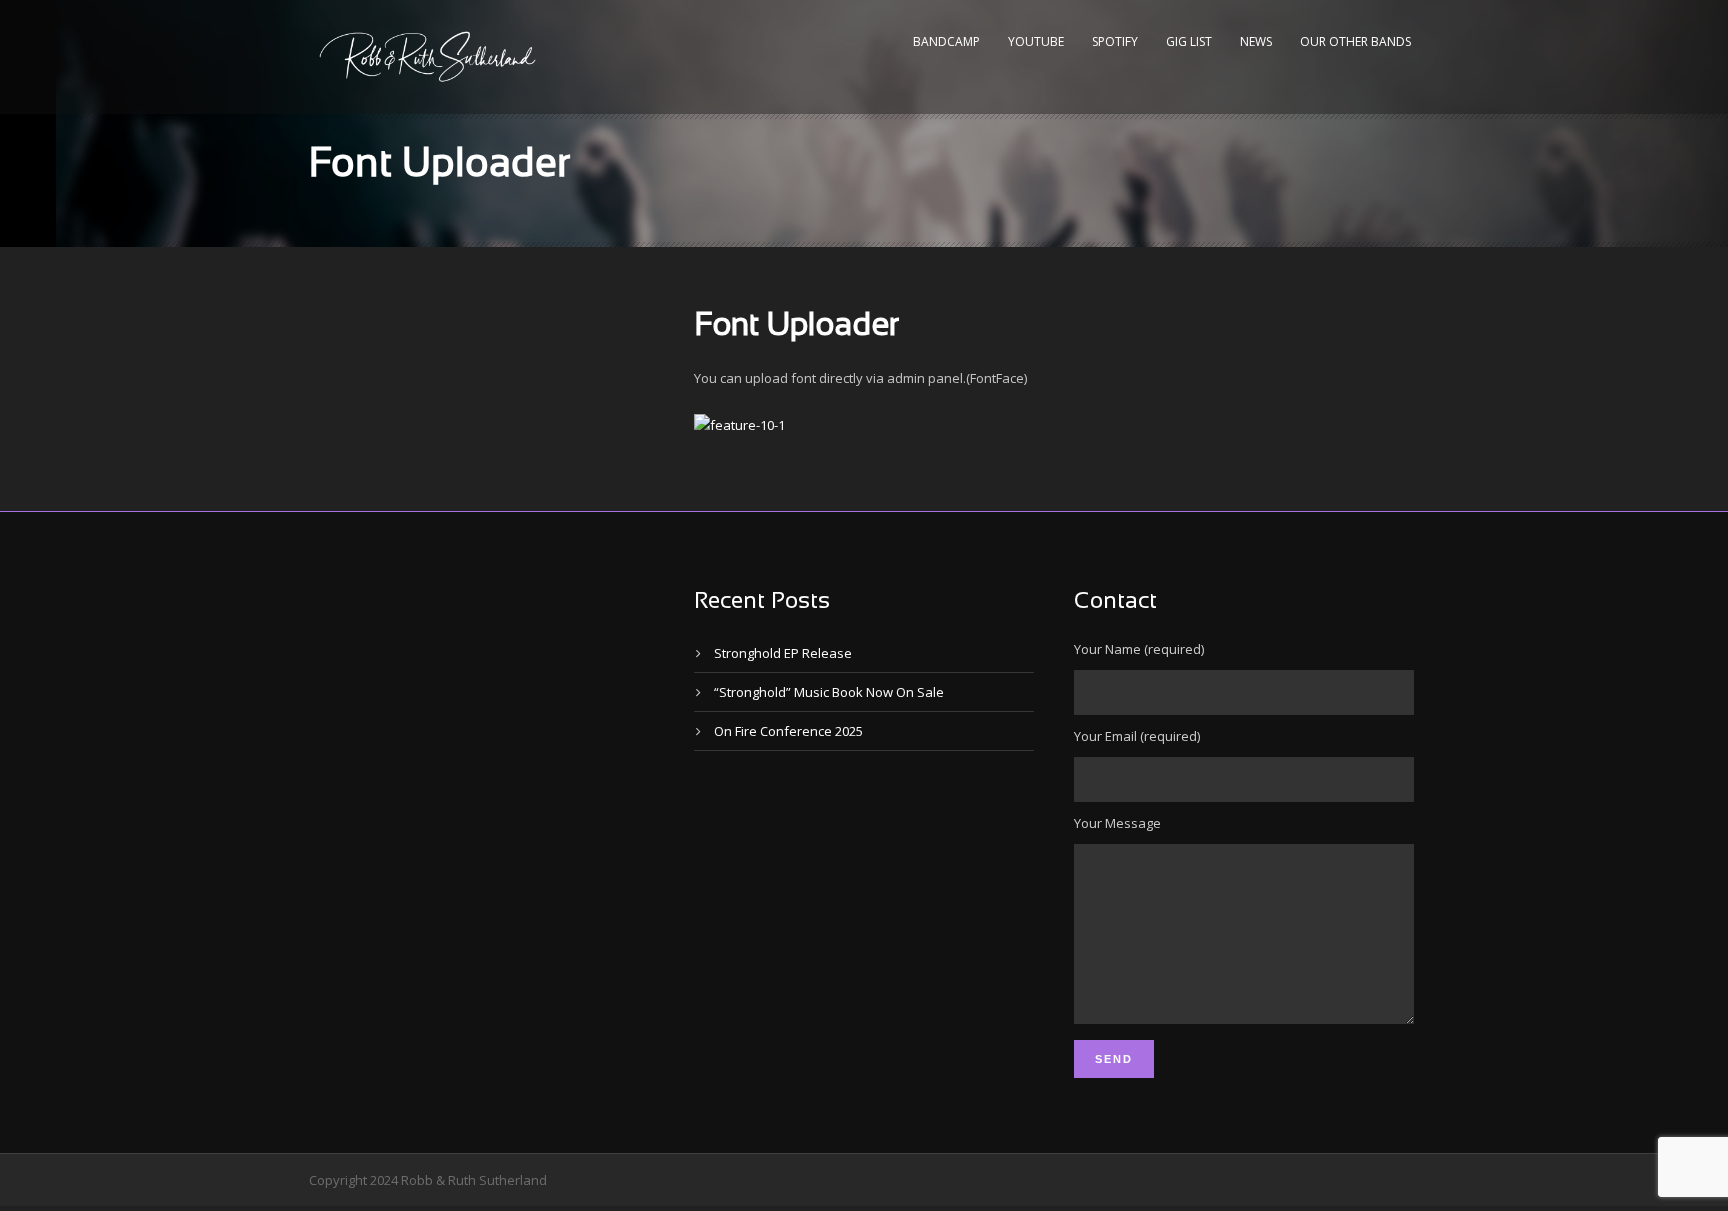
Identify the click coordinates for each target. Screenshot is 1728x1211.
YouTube (1036, 41)
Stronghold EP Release (783, 653)
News (1256, 41)
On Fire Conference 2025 (788, 731)
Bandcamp (946, 41)
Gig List (1189, 41)
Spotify (1115, 41)
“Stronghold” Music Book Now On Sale (829, 692)
